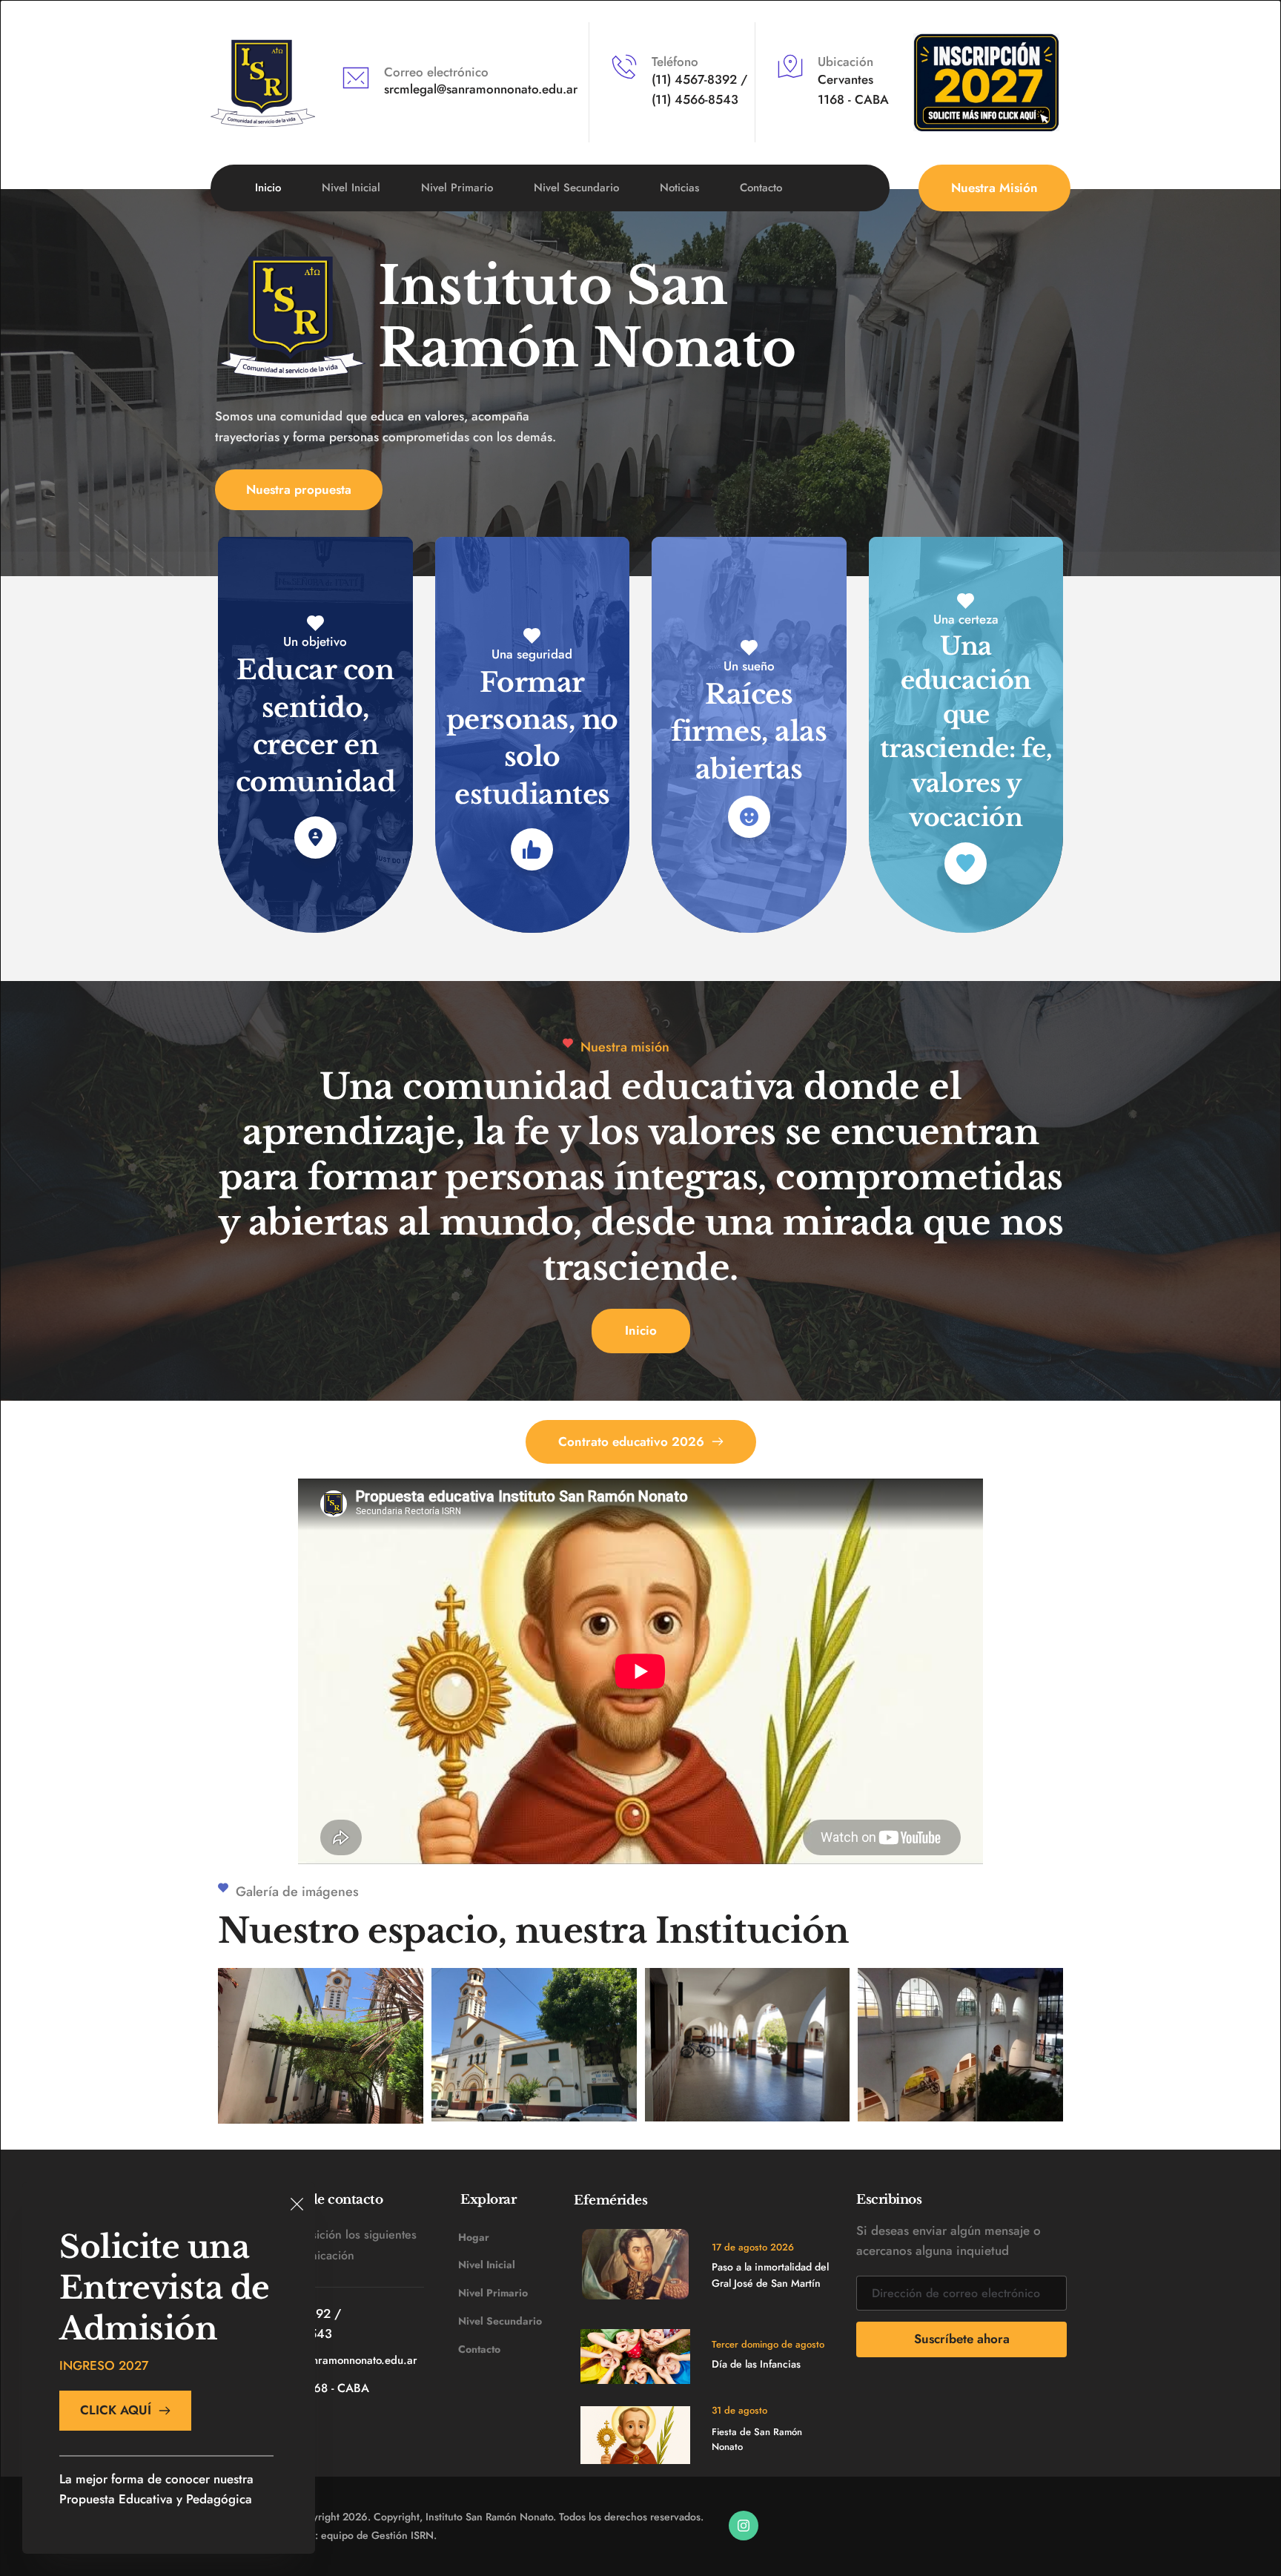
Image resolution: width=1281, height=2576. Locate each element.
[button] (297, 2204)
